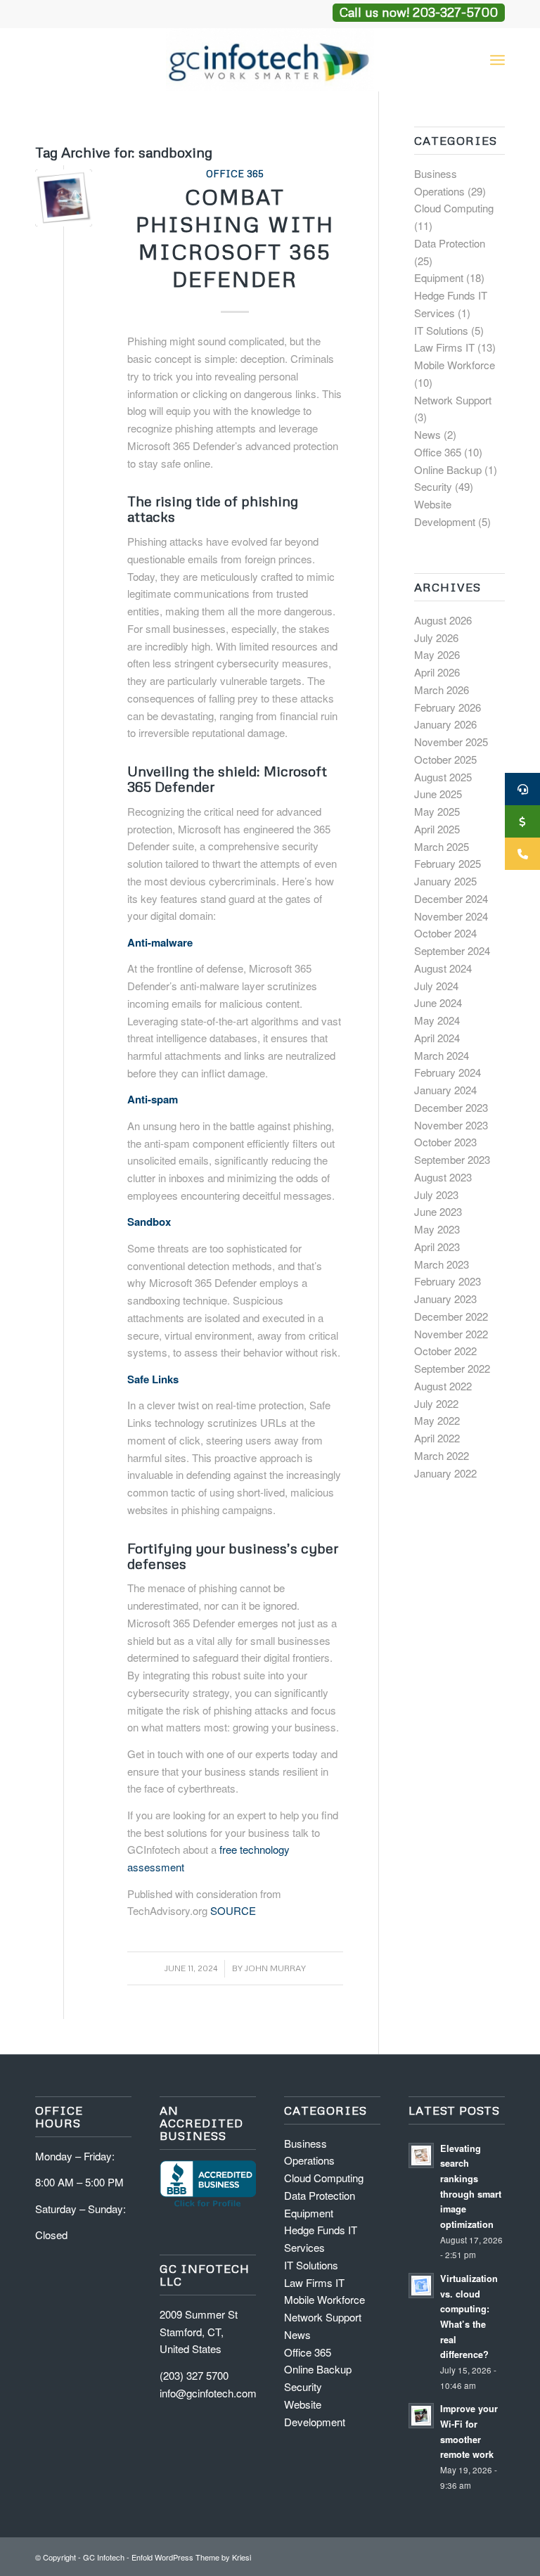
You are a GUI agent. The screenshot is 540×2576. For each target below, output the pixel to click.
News (427, 434)
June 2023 (438, 1211)
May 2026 (437, 654)
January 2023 (445, 1299)
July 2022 (436, 1403)
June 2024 (438, 1002)
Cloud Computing (454, 208)
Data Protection (450, 243)
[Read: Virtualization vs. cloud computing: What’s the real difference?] (421, 2286)
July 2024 (436, 986)
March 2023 (442, 1264)
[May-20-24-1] (64, 198)
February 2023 (448, 1281)
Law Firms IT (444, 347)
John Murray (275, 1968)
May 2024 (437, 1020)
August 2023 (443, 1177)
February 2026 (448, 707)
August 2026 (443, 620)
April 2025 (437, 829)
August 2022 (443, 1386)
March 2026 (442, 690)
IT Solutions (441, 330)
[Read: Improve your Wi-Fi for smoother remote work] (421, 2416)
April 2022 (437, 1438)
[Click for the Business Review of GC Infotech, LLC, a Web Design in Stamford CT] (208, 2205)
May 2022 (437, 1420)
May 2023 (437, 1229)
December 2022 (451, 1316)
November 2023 (451, 1125)
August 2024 (443, 968)
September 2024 (452, 950)
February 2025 (448, 863)
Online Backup (448, 469)
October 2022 (445, 1351)
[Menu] (497, 60)
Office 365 (235, 173)
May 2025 (437, 811)
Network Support (453, 400)
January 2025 (445, 881)
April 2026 (437, 672)
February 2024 (448, 1072)
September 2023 (452, 1159)
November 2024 (451, 916)
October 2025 (445, 759)
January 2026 (445, 724)
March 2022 (442, 1455)
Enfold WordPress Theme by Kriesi (191, 2557)
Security (433, 486)
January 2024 (445, 1090)
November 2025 (451, 742)
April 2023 (437, 1247)
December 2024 (451, 898)
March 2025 (442, 846)
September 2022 (452, 1368)
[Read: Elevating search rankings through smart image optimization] (421, 2155)
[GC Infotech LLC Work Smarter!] (270, 60)
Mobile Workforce (455, 365)
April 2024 (437, 1038)
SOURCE (233, 1910)
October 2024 (445, 933)
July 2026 (436, 637)
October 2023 (445, 1142)
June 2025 (438, 794)
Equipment (439, 277)
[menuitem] (497, 60)
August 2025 (443, 777)
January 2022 (445, 1473)
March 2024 (442, 1055)
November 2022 (451, 1334)
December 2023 (451, 1107)
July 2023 (436, 1194)
